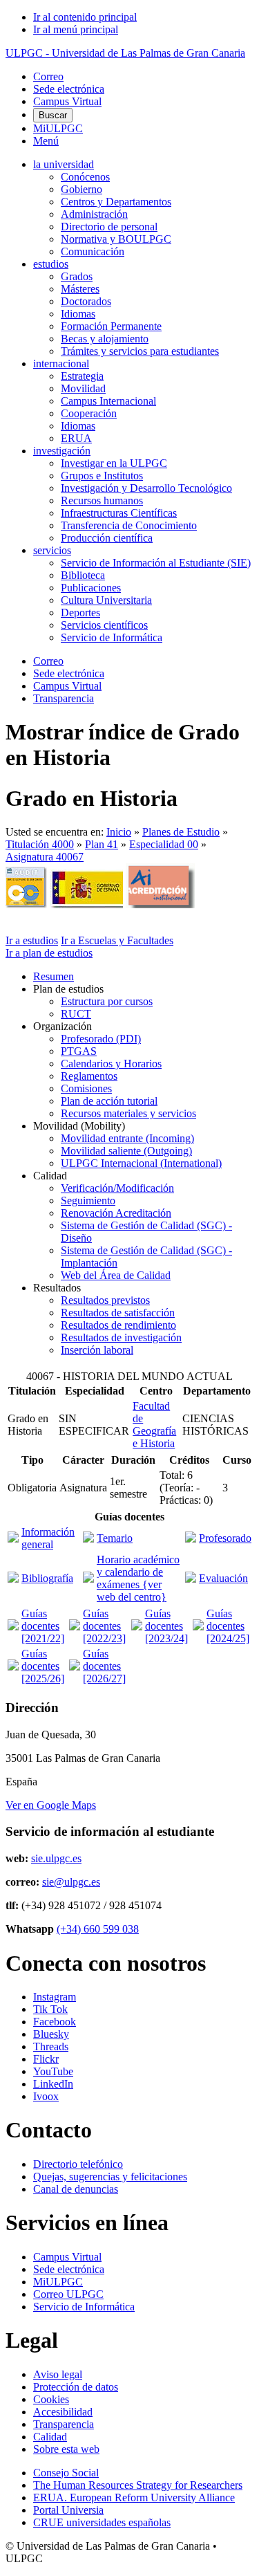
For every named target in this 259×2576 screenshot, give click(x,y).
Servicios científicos (104, 625)
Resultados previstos (105, 1300)
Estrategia (82, 376)
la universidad (64, 164)
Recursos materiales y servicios (128, 1113)
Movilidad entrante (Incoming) (127, 1138)
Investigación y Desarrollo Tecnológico (146, 488)
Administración (94, 214)
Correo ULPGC (68, 2294)
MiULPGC (58, 128)
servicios (52, 550)
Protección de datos (76, 2387)
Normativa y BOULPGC (116, 239)
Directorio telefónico (78, 2164)
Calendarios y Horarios (111, 1064)
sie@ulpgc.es (71, 1882)
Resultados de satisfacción (118, 1313)
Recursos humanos (102, 500)
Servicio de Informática (112, 637)
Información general (48, 1538)
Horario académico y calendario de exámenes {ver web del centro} (138, 1578)
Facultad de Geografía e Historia (154, 1425)
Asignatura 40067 (45, 857)
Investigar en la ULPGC (114, 463)
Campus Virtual (67, 101)
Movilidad (83, 388)
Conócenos (85, 177)
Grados (77, 276)
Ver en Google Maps (51, 1805)
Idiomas (78, 314)
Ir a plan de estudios (49, 953)
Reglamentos (89, 1076)
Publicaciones (91, 588)
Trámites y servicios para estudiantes (140, 351)
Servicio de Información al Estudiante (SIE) (156, 563)
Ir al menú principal (76, 29)
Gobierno (81, 189)
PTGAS (79, 1051)
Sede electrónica (69, 89)
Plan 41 (102, 844)
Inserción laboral (97, 1350)
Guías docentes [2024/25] (228, 1626)
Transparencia (64, 698)
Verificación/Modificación (117, 1188)
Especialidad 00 (164, 844)
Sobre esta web (66, 2449)
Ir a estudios (32, 940)
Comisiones (86, 1088)
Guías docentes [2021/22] (43, 1626)
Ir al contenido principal (85, 17)
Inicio (119, 832)
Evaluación (223, 1578)
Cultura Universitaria (106, 600)
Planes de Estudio (181, 832)
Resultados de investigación (121, 1337)
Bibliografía (47, 1578)
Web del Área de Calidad (116, 1275)
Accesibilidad (63, 2412)
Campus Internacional (108, 401)
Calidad (50, 2437)
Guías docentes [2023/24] (166, 1626)
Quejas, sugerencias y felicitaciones (110, 2177)
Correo (48, 76)
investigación (62, 451)
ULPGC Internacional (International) (141, 1163)
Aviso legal (58, 2374)
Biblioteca (83, 575)
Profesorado (225, 1538)
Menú (46, 141)
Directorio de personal (109, 227)
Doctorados (86, 301)
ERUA (76, 438)
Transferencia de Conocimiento (129, 525)
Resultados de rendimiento (118, 1325)
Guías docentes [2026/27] (104, 1666)
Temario (115, 1538)
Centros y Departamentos (116, 202)
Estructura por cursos (107, 1001)
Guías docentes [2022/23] (104, 1626)
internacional (61, 364)
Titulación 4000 (40, 844)
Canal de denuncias (76, 2189)
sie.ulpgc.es (56, 1858)
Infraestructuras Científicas (119, 513)
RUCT (76, 1014)
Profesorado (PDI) (101, 1039)
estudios (51, 264)
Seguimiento (88, 1200)
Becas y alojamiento (105, 339)
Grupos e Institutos (102, 476)
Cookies (51, 2399)
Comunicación (93, 251)
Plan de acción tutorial (109, 1101)
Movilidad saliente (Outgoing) (126, 1151)
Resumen (54, 976)
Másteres (80, 289)
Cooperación (89, 413)
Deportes (80, 613)
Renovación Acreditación (116, 1213)
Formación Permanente (111, 326)
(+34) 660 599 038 (98, 1929)
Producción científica (107, 538)
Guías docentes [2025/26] (43, 1666)
